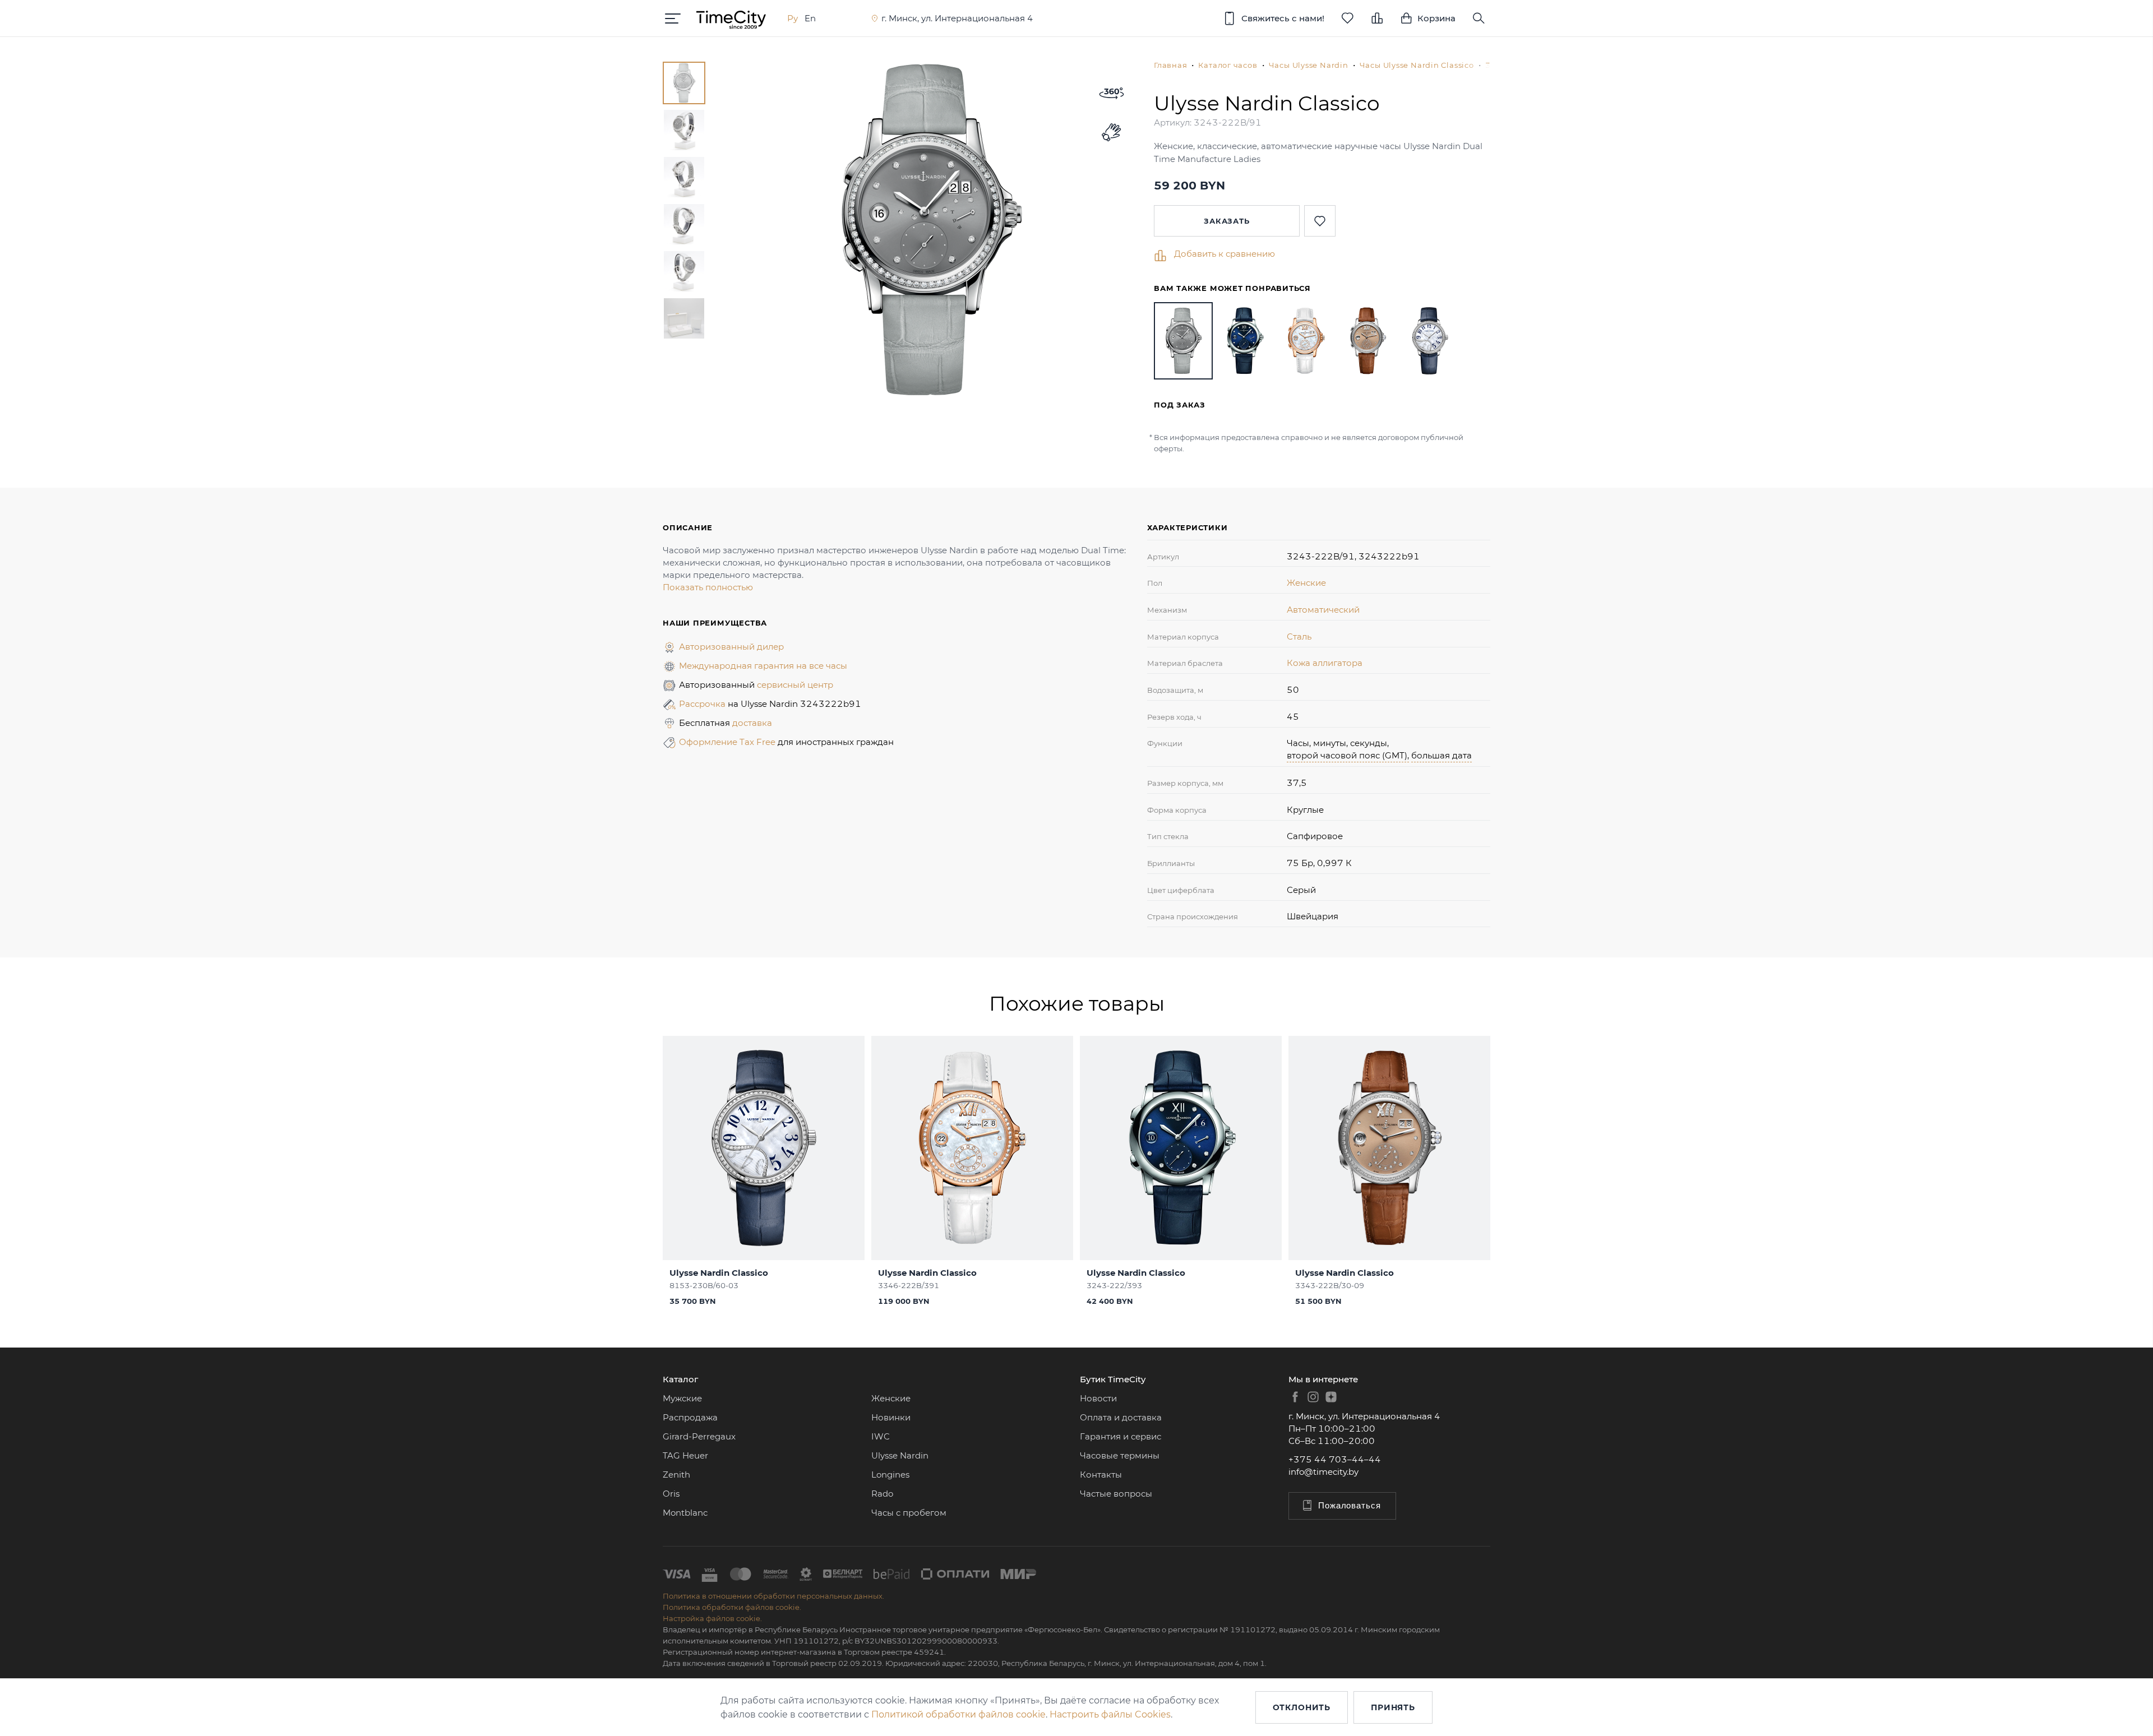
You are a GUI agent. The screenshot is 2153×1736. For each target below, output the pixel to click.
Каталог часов (1228, 65)
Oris (671, 1494)
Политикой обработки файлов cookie (958, 1714)
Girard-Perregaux (699, 1436)
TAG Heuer (685, 1455)
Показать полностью (708, 587)
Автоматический (1323, 610)
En (810, 18)
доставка (752, 723)
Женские (1306, 583)
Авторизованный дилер (731, 647)
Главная (1170, 65)
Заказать (1226, 221)
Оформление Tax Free (728, 742)
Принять (1393, 1707)
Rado (882, 1494)
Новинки (891, 1417)
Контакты (1101, 1475)
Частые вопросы (1116, 1494)
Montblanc (685, 1513)
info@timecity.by (1323, 1472)
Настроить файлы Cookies (1110, 1714)
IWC (881, 1436)
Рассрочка (703, 704)
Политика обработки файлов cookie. (732, 1607)
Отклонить (1302, 1707)
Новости (1098, 1398)
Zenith (676, 1475)
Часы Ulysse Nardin (1309, 65)
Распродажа (690, 1417)
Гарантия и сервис (1121, 1436)
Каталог (680, 1379)
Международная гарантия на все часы (763, 666)
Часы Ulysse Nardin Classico (1417, 65)
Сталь (1299, 636)
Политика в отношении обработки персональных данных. (773, 1596)
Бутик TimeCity (1113, 1379)
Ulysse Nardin (900, 1455)
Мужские (682, 1398)
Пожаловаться (1350, 1505)
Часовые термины (1120, 1455)
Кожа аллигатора (1325, 663)
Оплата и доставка (1121, 1417)
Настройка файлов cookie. (712, 1618)
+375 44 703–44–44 (1335, 1459)
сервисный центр (795, 685)
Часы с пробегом (909, 1513)
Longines (890, 1475)
